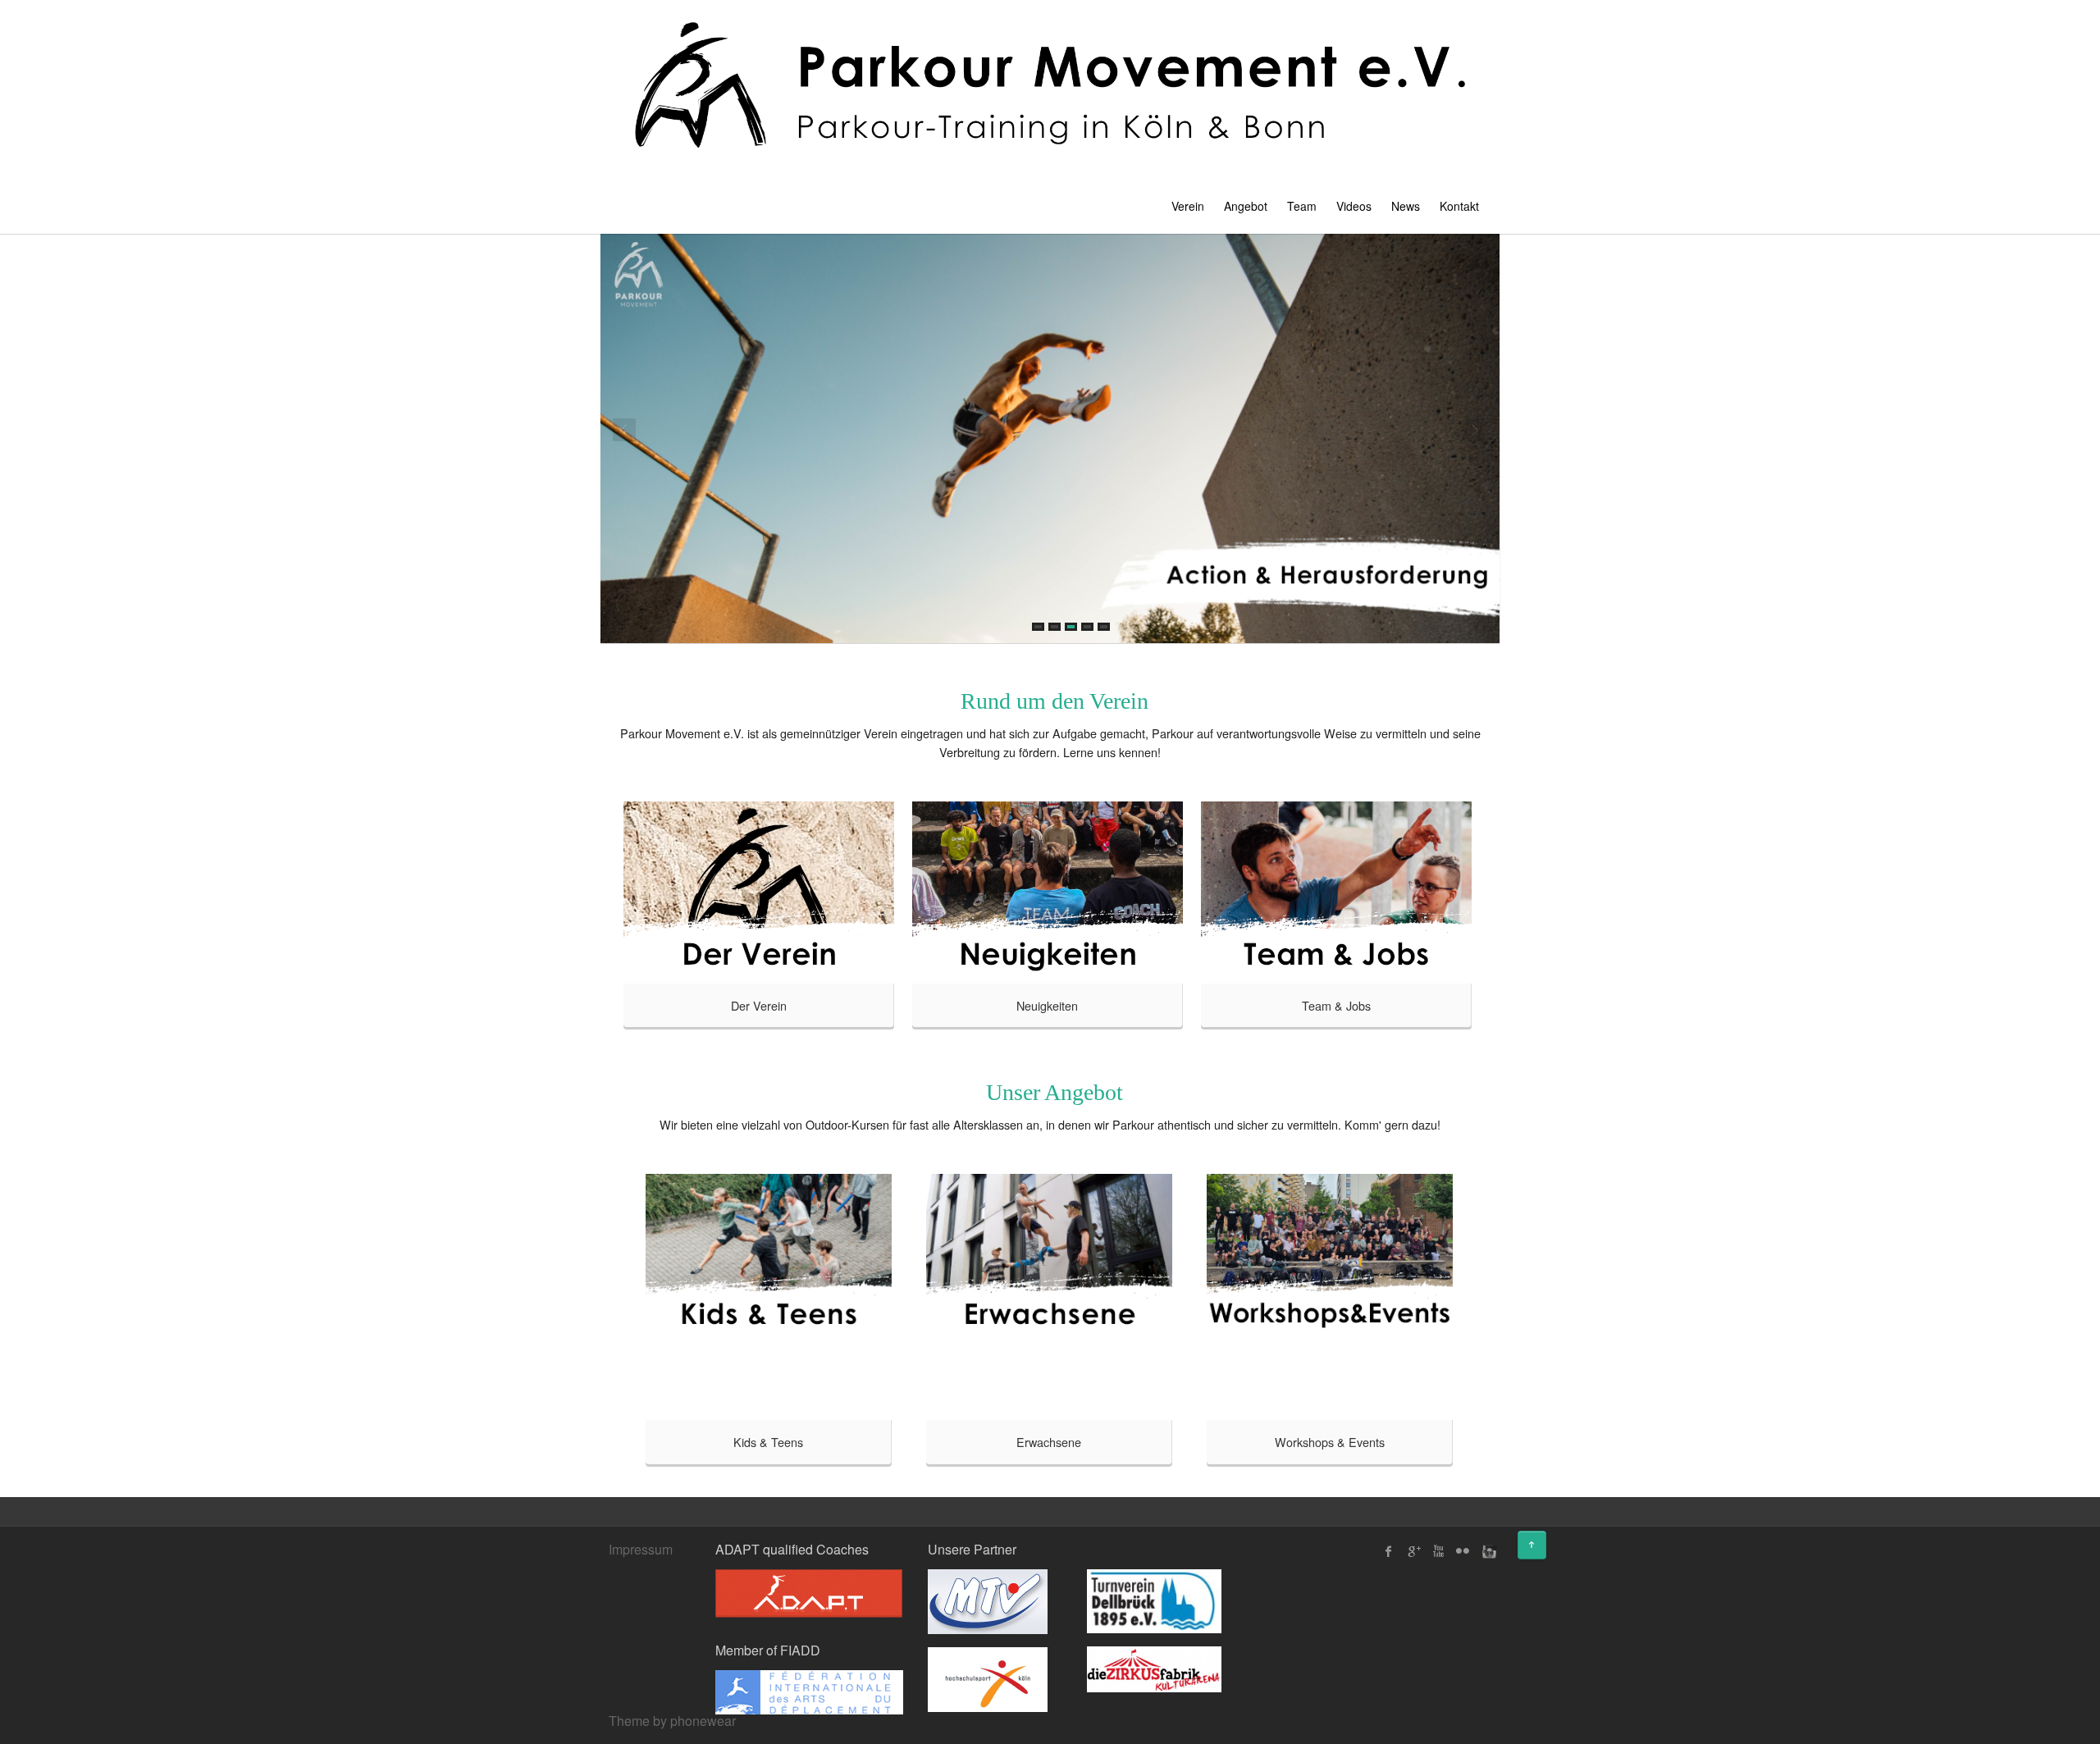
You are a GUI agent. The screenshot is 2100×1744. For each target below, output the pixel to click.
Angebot (1246, 206)
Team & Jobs (1336, 1005)
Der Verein (759, 1005)
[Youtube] (1438, 1551)
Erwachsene (1049, 1442)
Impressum (641, 1549)
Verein (1188, 206)
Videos (1354, 206)
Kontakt (1459, 206)
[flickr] (1463, 1551)
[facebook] (1389, 1551)
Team (1302, 206)
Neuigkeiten (1047, 1005)
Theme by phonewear (672, 1721)
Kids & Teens (768, 1442)
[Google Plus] (1413, 1551)
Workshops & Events (1330, 1442)
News (1406, 206)
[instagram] (1487, 1551)
